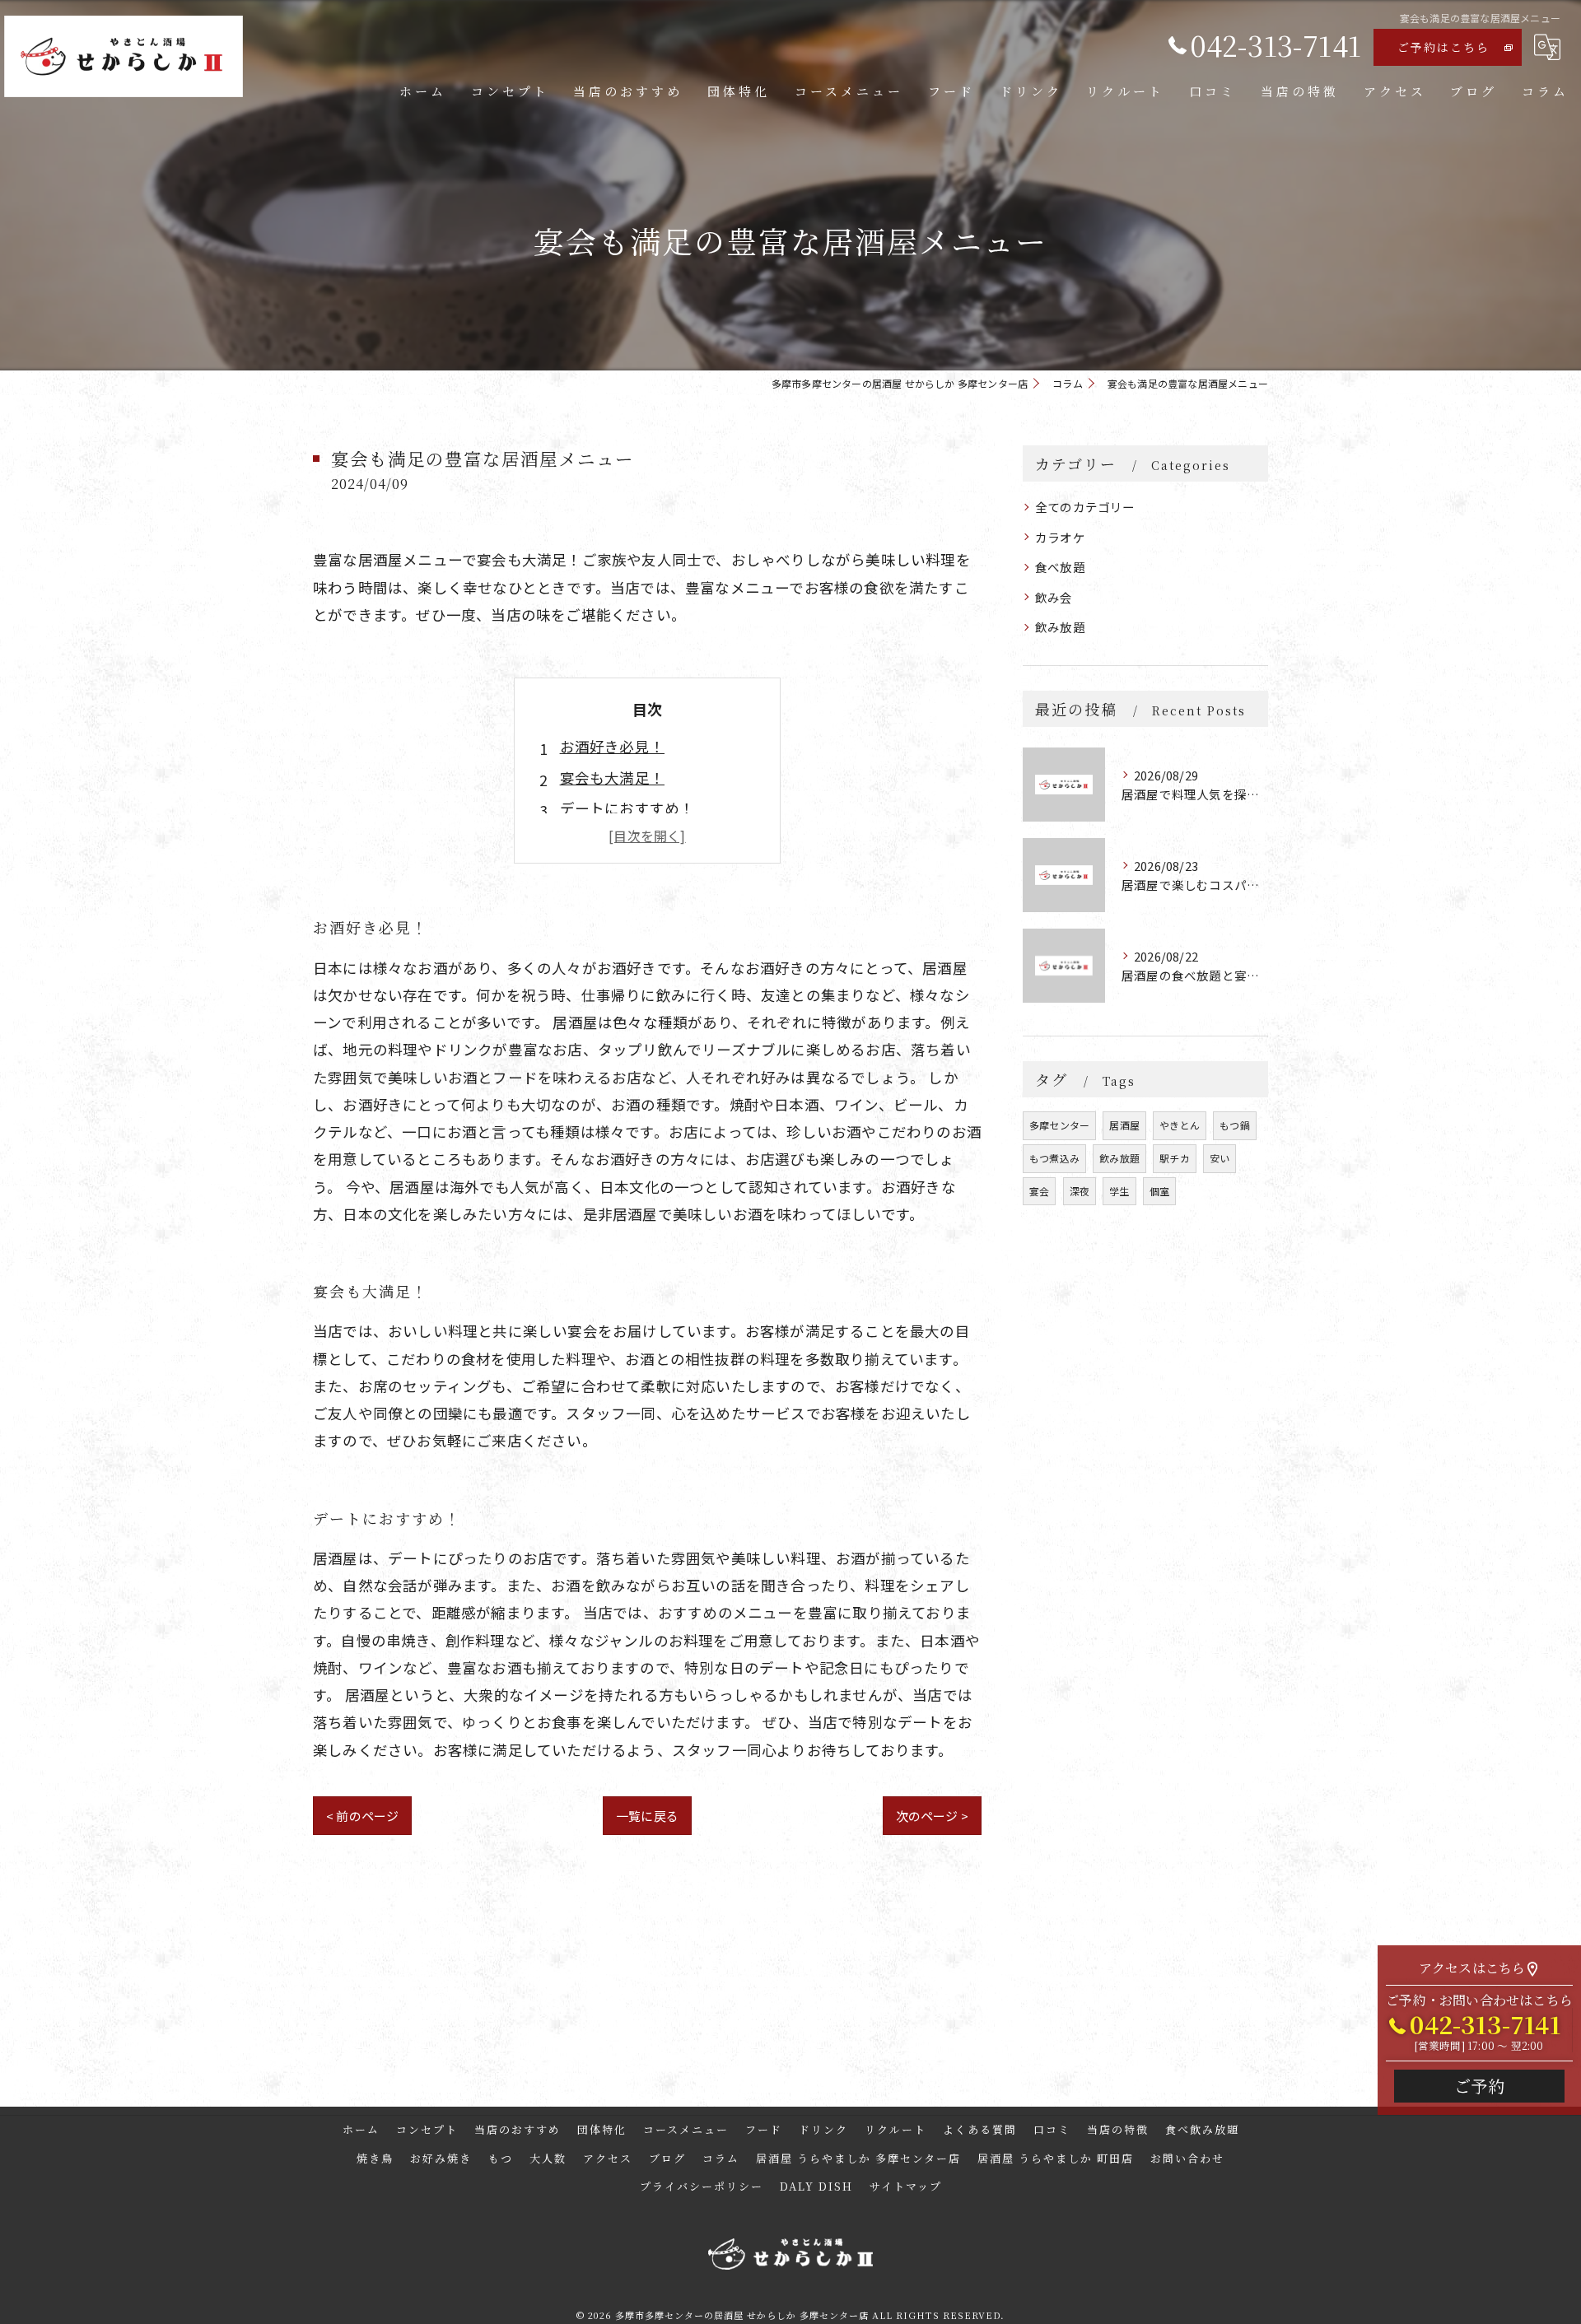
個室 (1159, 1191)
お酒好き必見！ (612, 746)
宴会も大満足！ (612, 778)
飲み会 (1054, 597)
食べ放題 (1060, 567)
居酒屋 (1124, 1125)
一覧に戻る (647, 1816)
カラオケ (1060, 537)
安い (1220, 1158)
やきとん (1180, 1125)
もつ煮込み (1054, 1158)
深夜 (1080, 1191)
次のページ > (932, 1816)
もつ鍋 (1235, 1125)
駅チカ (1175, 1158)
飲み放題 (1060, 627)
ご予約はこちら (1443, 47)
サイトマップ (906, 2186)
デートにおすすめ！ (627, 808)
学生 (1119, 1191)
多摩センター (1059, 1125)
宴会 (1039, 1191)
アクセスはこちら (1472, 1968)
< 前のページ (362, 1816)
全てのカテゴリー (1085, 507)
